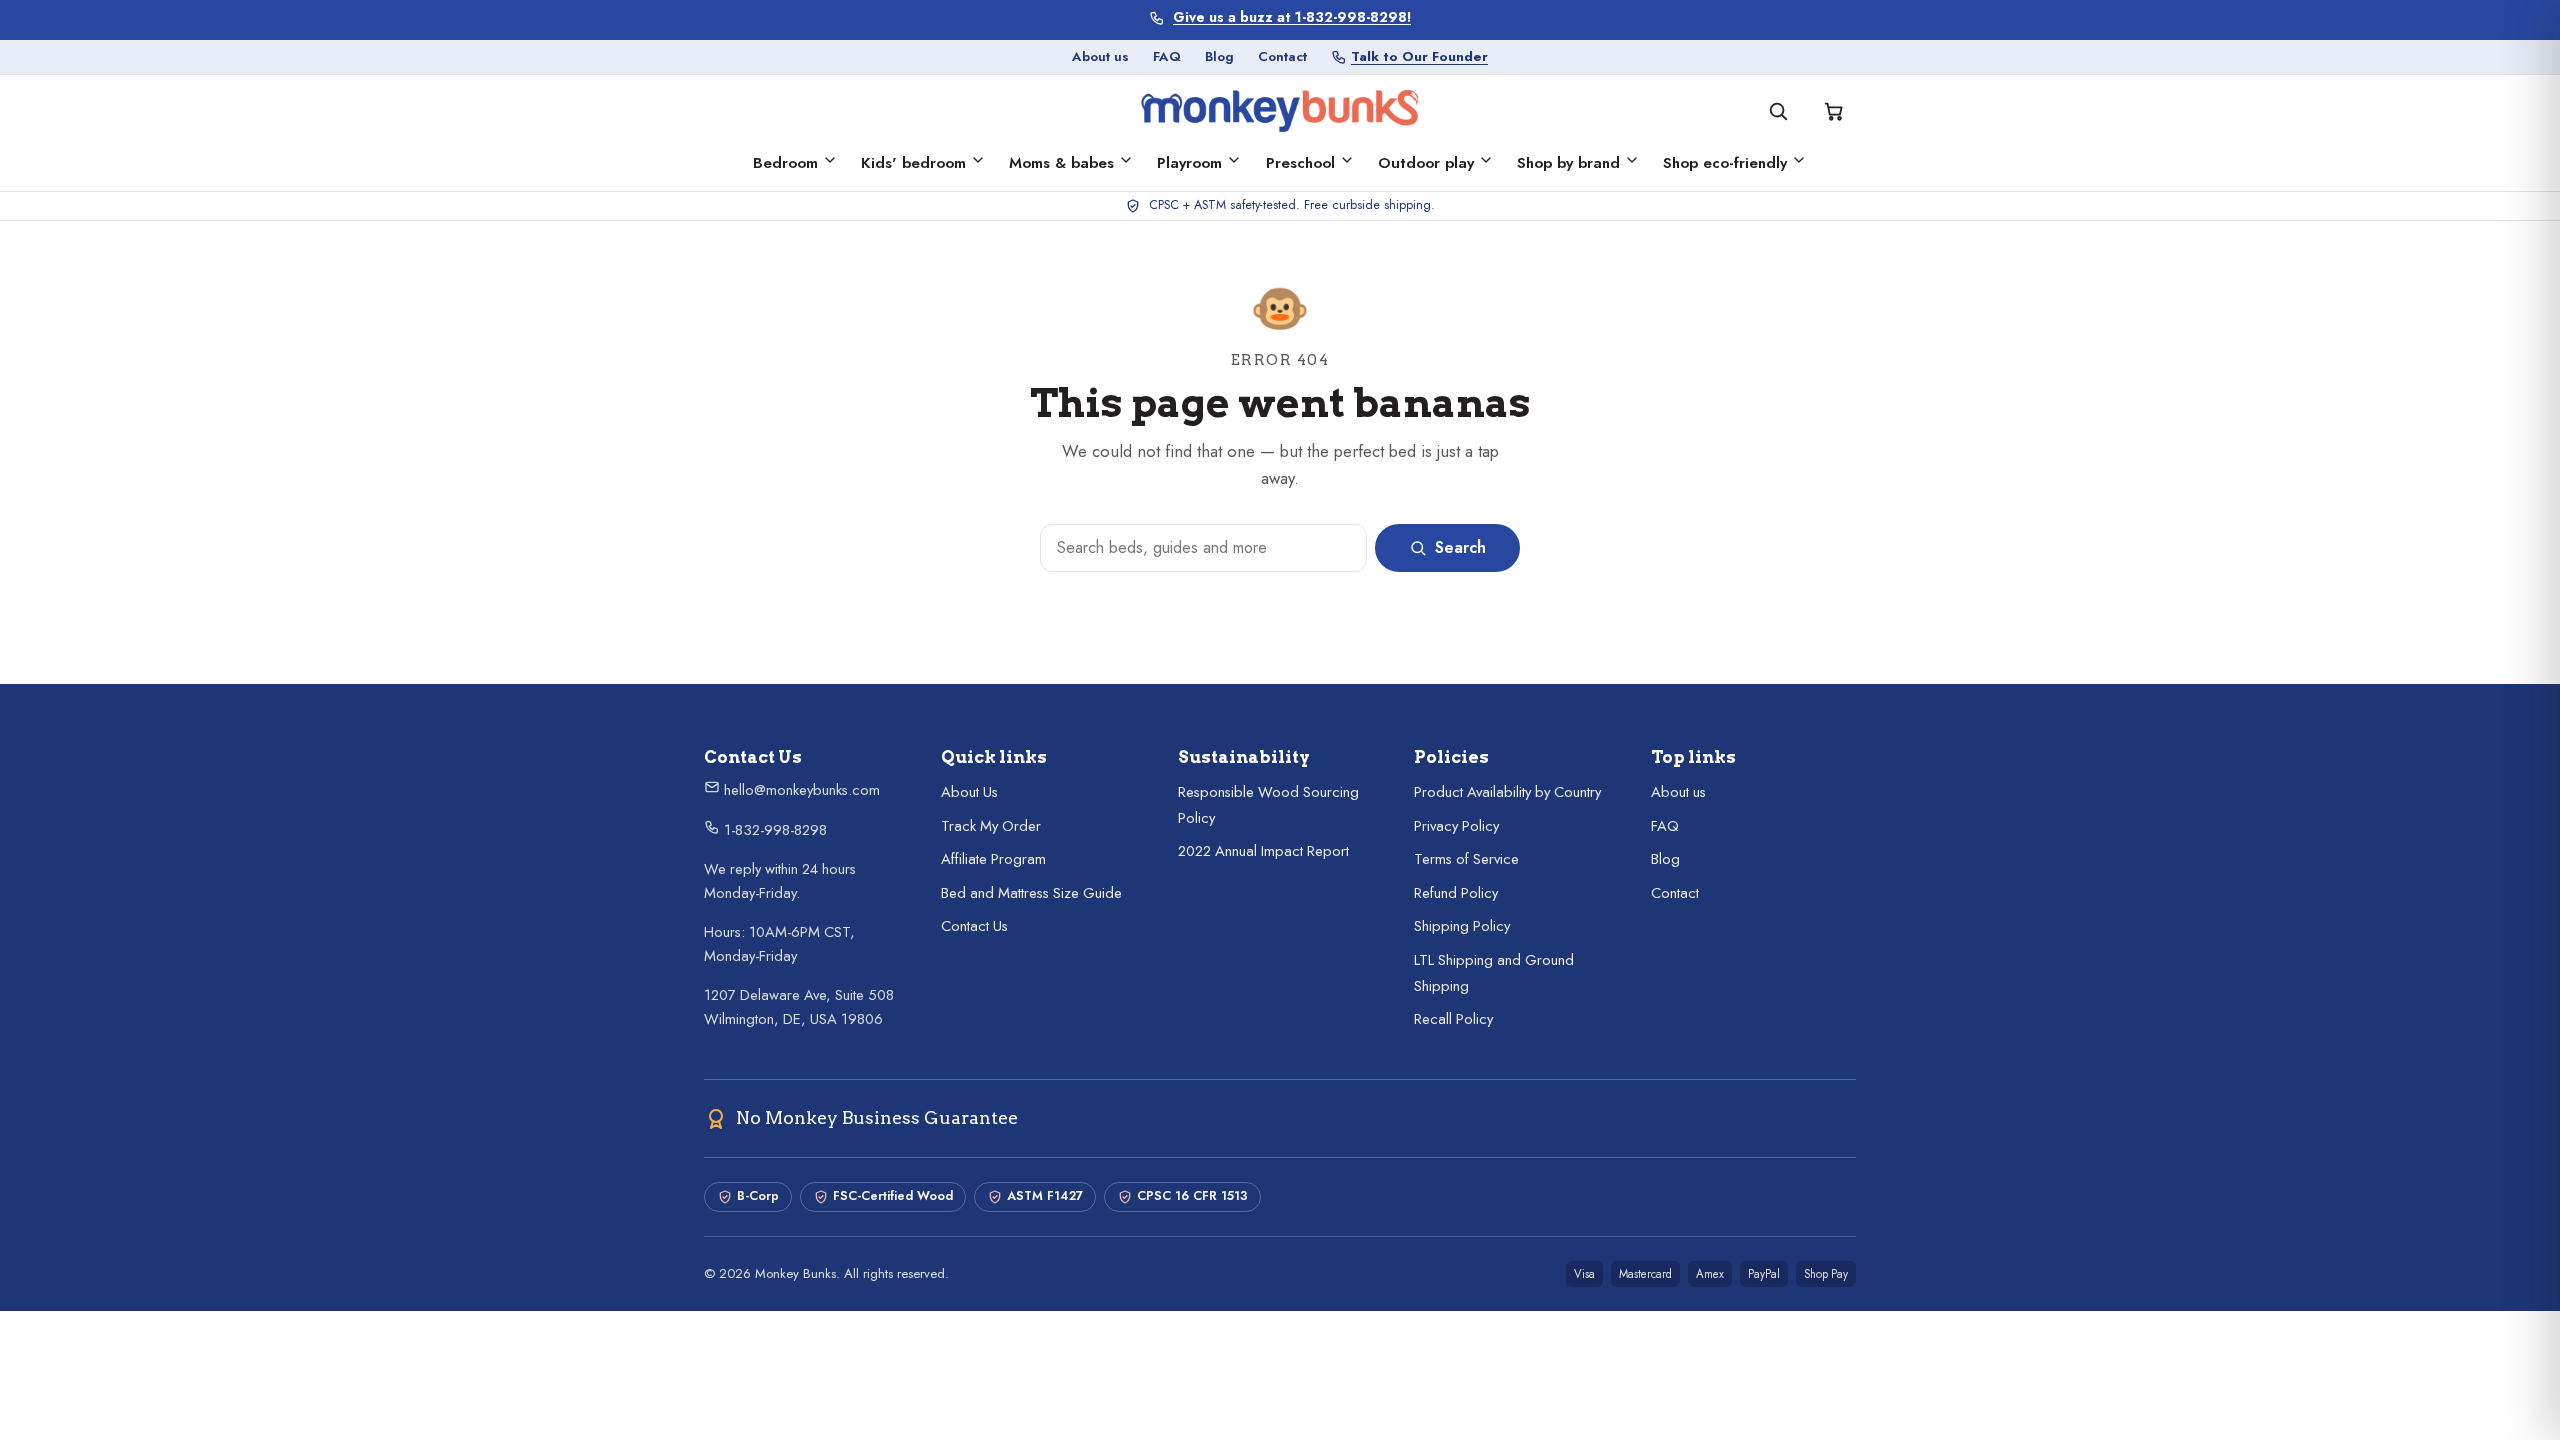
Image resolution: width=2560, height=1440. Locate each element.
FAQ (1167, 56)
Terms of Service (1466, 859)
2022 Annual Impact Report (1263, 851)
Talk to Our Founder (1419, 56)
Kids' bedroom (913, 163)
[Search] (1778, 111)
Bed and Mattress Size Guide (1031, 893)
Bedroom (785, 163)
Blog (1219, 56)
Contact (1282, 56)
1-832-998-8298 (773, 830)
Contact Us (974, 926)
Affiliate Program (993, 859)
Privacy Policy (1456, 826)
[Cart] (1834, 111)
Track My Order (991, 826)
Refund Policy (1456, 893)
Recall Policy (1453, 1019)
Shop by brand (1568, 163)
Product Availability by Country (1507, 792)
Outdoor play (1426, 163)
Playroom (1189, 163)
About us (1100, 56)
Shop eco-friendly (1725, 163)
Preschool (1300, 163)
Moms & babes (1061, 163)
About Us (969, 792)
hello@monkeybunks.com (800, 790)
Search (1460, 547)
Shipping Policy (1462, 926)
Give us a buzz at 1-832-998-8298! (1292, 17)
